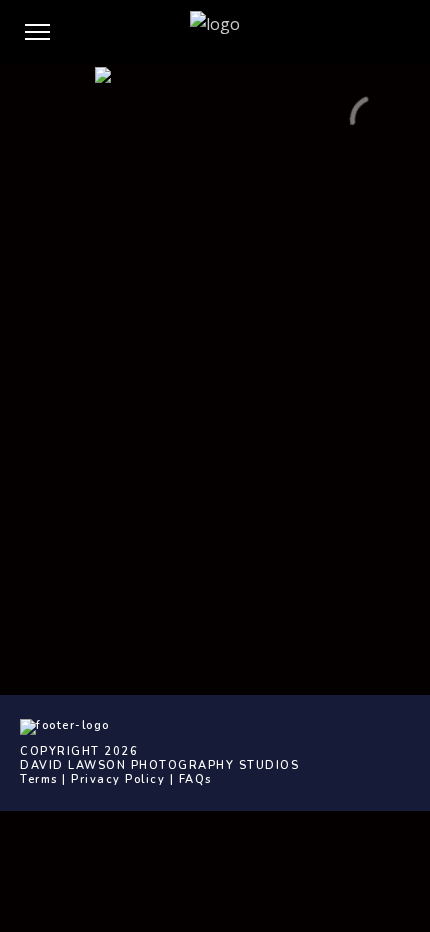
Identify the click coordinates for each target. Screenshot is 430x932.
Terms (39, 779)
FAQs (195, 779)
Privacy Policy (118, 779)
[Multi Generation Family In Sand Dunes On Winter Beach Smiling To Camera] (215, 147)
